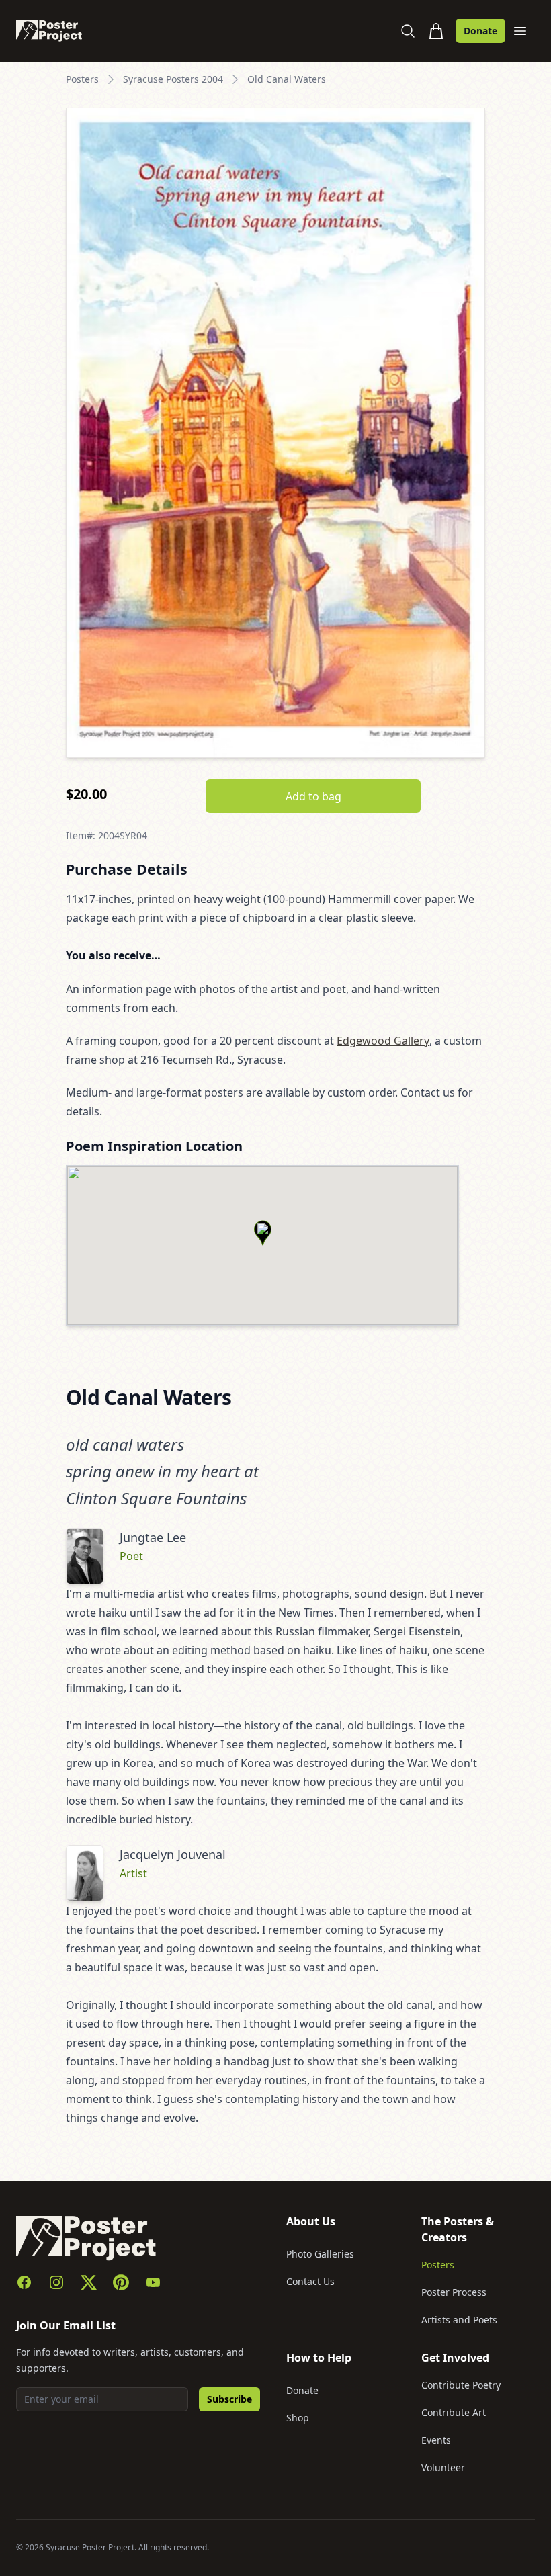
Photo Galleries (320, 2254)
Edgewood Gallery (383, 1041)
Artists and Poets (459, 2320)
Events (436, 2440)
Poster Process (454, 2292)
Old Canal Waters (287, 79)
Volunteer (443, 2467)
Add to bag (313, 796)
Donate (480, 31)
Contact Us (310, 2281)
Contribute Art (454, 2412)
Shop (298, 2418)
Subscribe (229, 2399)
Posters (82, 79)
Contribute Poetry (461, 2385)
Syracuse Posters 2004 (173, 79)
